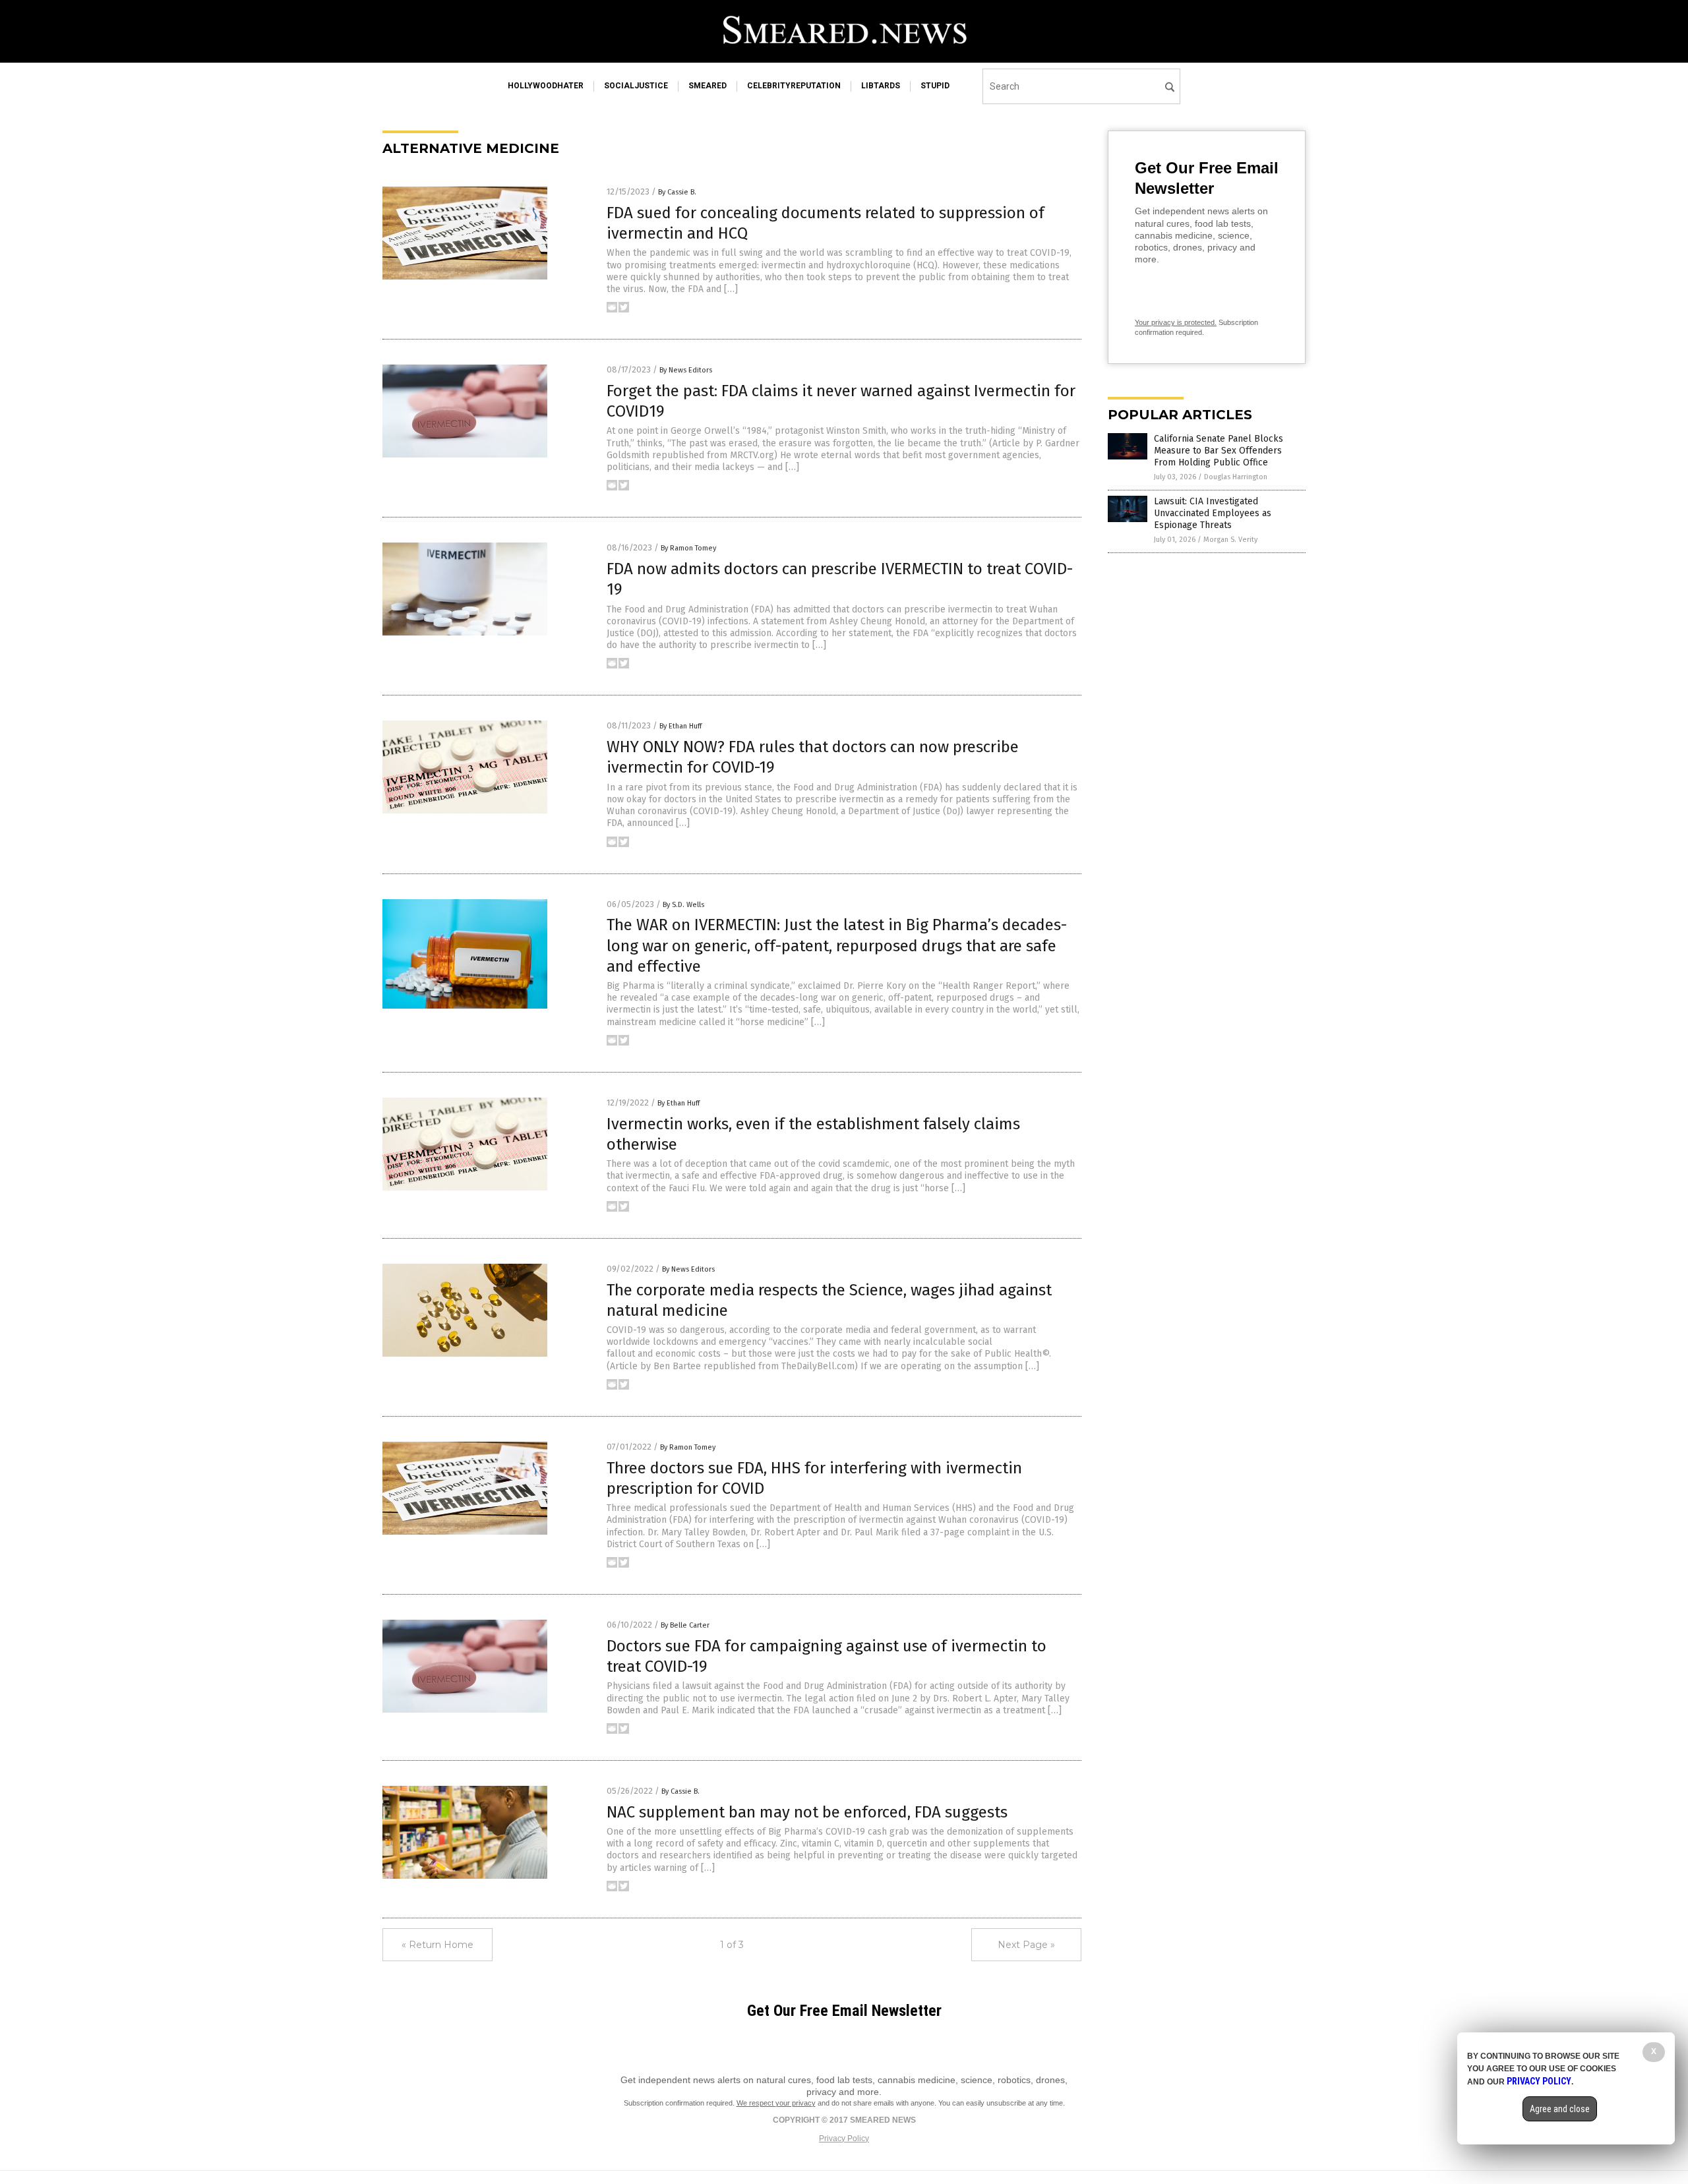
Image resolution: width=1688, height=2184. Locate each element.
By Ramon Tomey (688, 548)
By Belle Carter (685, 1625)
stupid (935, 86)
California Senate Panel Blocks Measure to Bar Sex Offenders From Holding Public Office (1219, 451)
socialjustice (636, 86)
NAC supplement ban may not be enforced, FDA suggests (807, 1812)
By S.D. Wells (683, 905)
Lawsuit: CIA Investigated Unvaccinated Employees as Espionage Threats (1213, 513)
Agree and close (1560, 2109)
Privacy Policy (844, 2139)
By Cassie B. (677, 192)
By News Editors (686, 370)
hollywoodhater (546, 86)
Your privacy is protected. (1176, 322)
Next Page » (1026, 1945)
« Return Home (437, 1945)
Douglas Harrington (1236, 477)
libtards (881, 86)
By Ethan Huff (680, 726)
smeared (708, 86)
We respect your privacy (776, 2103)
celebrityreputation (794, 86)
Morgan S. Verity (1230, 540)
